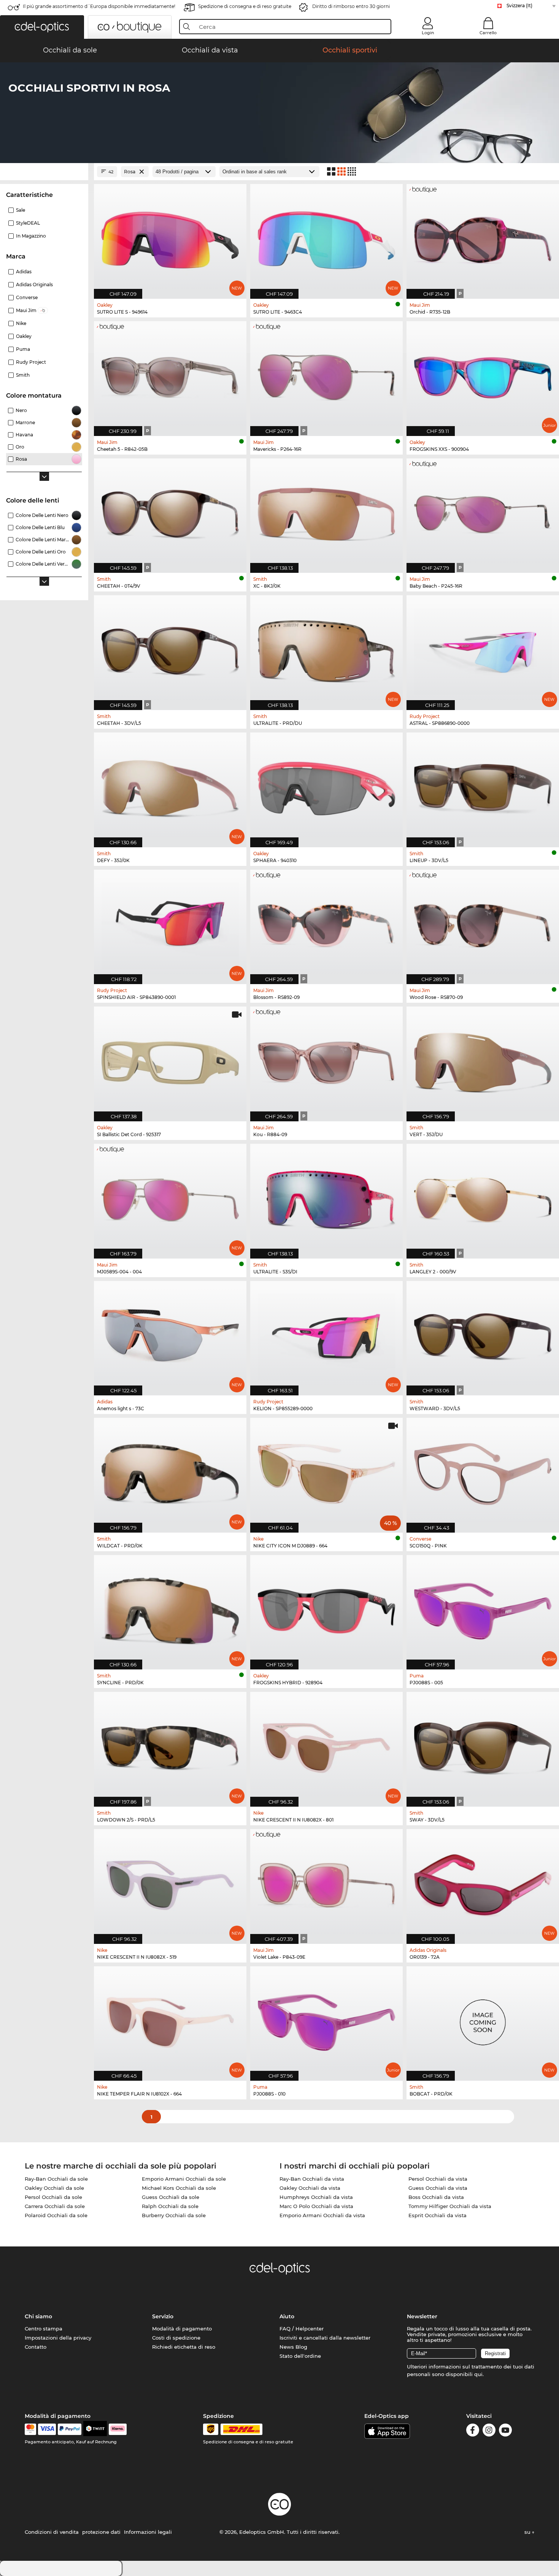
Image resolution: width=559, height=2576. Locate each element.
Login (428, 33)
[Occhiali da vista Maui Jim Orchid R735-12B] (483, 237)
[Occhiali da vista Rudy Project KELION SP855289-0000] (326, 1334)
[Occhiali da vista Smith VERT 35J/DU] (483, 1060)
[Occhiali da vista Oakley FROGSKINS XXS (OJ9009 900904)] (483, 375)
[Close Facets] (44, 172)
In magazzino (31, 236)
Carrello (488, 33)
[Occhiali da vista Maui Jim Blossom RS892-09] (326, 923)
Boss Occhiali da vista (436, 2197)
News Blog (293, 2347)
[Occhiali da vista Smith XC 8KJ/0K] (326, 512)
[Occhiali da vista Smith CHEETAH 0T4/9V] (170, 512)
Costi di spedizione (176, 2338)
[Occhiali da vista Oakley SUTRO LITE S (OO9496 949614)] (170, 237)
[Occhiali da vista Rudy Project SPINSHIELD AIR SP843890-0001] (170, 923)
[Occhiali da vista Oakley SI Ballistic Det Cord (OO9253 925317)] (170, 1060)
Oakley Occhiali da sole (54, 2188)
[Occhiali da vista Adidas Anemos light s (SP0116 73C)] (170, 1334)
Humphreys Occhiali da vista (316, 2197)
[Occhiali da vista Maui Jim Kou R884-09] (326, 1060)
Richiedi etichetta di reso (184, 2347)
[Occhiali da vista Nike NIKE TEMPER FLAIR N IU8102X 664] (170, 2020)
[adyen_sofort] (118, 2429)
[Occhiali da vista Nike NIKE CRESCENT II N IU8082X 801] (326, 1745)
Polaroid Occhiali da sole (56, 2215)
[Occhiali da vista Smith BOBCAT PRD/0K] (483, 2020)
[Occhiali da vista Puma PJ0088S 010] (326, 2020)
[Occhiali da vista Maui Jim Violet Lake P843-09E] (326, 1882)
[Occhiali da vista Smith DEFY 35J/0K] (170, 786)
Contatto (36, 2347)
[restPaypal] (70, 2429)
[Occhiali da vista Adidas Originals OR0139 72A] (483, 1882)
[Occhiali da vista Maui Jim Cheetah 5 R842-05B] (170, 375)
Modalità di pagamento (182, 2329)
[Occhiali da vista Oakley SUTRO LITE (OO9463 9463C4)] (326, 237)
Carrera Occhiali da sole (55, 2206)
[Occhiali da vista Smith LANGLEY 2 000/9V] (483, 1197)
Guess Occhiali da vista (438, 2188)
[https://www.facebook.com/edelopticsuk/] (473, 2431)
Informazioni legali (148, 2532)
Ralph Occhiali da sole (170, 2206)
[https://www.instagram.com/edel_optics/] (489, 2431)
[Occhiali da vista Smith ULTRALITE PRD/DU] (326, 649)
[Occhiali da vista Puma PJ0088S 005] (483, 1608)
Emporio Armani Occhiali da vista (322, 2215)
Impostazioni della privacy (58, 2338)
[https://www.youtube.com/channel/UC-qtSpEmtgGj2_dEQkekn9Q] (505, 2431)
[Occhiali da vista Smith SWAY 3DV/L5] (483, 1745)
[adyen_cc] (30, 2429)
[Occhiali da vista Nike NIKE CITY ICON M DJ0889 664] (326, 1471)
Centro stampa (44, 2329)
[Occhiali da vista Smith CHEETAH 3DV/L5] (170, 649)
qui (478, 2374)
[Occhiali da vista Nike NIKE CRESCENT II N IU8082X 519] (170, 1882)
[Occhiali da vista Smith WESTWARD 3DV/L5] (483, 1334)
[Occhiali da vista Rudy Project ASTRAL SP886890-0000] (483, 649)
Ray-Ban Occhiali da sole (56, 2179)
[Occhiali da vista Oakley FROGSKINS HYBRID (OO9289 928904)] (326, 1608)
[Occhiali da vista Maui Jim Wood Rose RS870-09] (483, 923)
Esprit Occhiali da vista (438, 2215)
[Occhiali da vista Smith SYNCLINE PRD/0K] (170, 1608)
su (528, 2532)
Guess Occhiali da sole (171, 2197)
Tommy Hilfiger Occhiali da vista (450, 2206)
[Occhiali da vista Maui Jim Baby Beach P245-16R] (483, 512)
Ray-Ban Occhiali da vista (312, 2179)
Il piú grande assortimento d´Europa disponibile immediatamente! (99, 6)
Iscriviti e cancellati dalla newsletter (325, 2338)
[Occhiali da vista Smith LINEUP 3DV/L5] (483, 786)
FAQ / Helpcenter (302, 2329)
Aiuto (287, 2316)
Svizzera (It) (519, 6)
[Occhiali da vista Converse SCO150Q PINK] (483, 1471)
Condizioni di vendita (52, 2532)
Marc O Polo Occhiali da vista (316, 2206)
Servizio (163, 2316)
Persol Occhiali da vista (438, 2179)
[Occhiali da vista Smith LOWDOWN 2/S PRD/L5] (170, 1745)
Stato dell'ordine (300, 2356)
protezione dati (101, 2532)
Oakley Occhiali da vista (310, 2188)
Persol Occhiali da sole (53, 2197)
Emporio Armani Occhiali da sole (184, 2179)
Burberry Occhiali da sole (174, 2215)
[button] (42, 27)
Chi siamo (38, 2316)
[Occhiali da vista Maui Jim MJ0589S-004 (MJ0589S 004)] (170, 1197)
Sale (21, 210)
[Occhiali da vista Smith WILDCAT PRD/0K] (170, 1471)
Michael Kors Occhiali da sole (179, 2188)
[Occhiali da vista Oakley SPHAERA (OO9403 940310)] (326, 786)
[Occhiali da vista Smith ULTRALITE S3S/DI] (326, 1197)
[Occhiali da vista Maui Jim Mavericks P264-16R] (326, 375)
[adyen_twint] (95, 2429)
